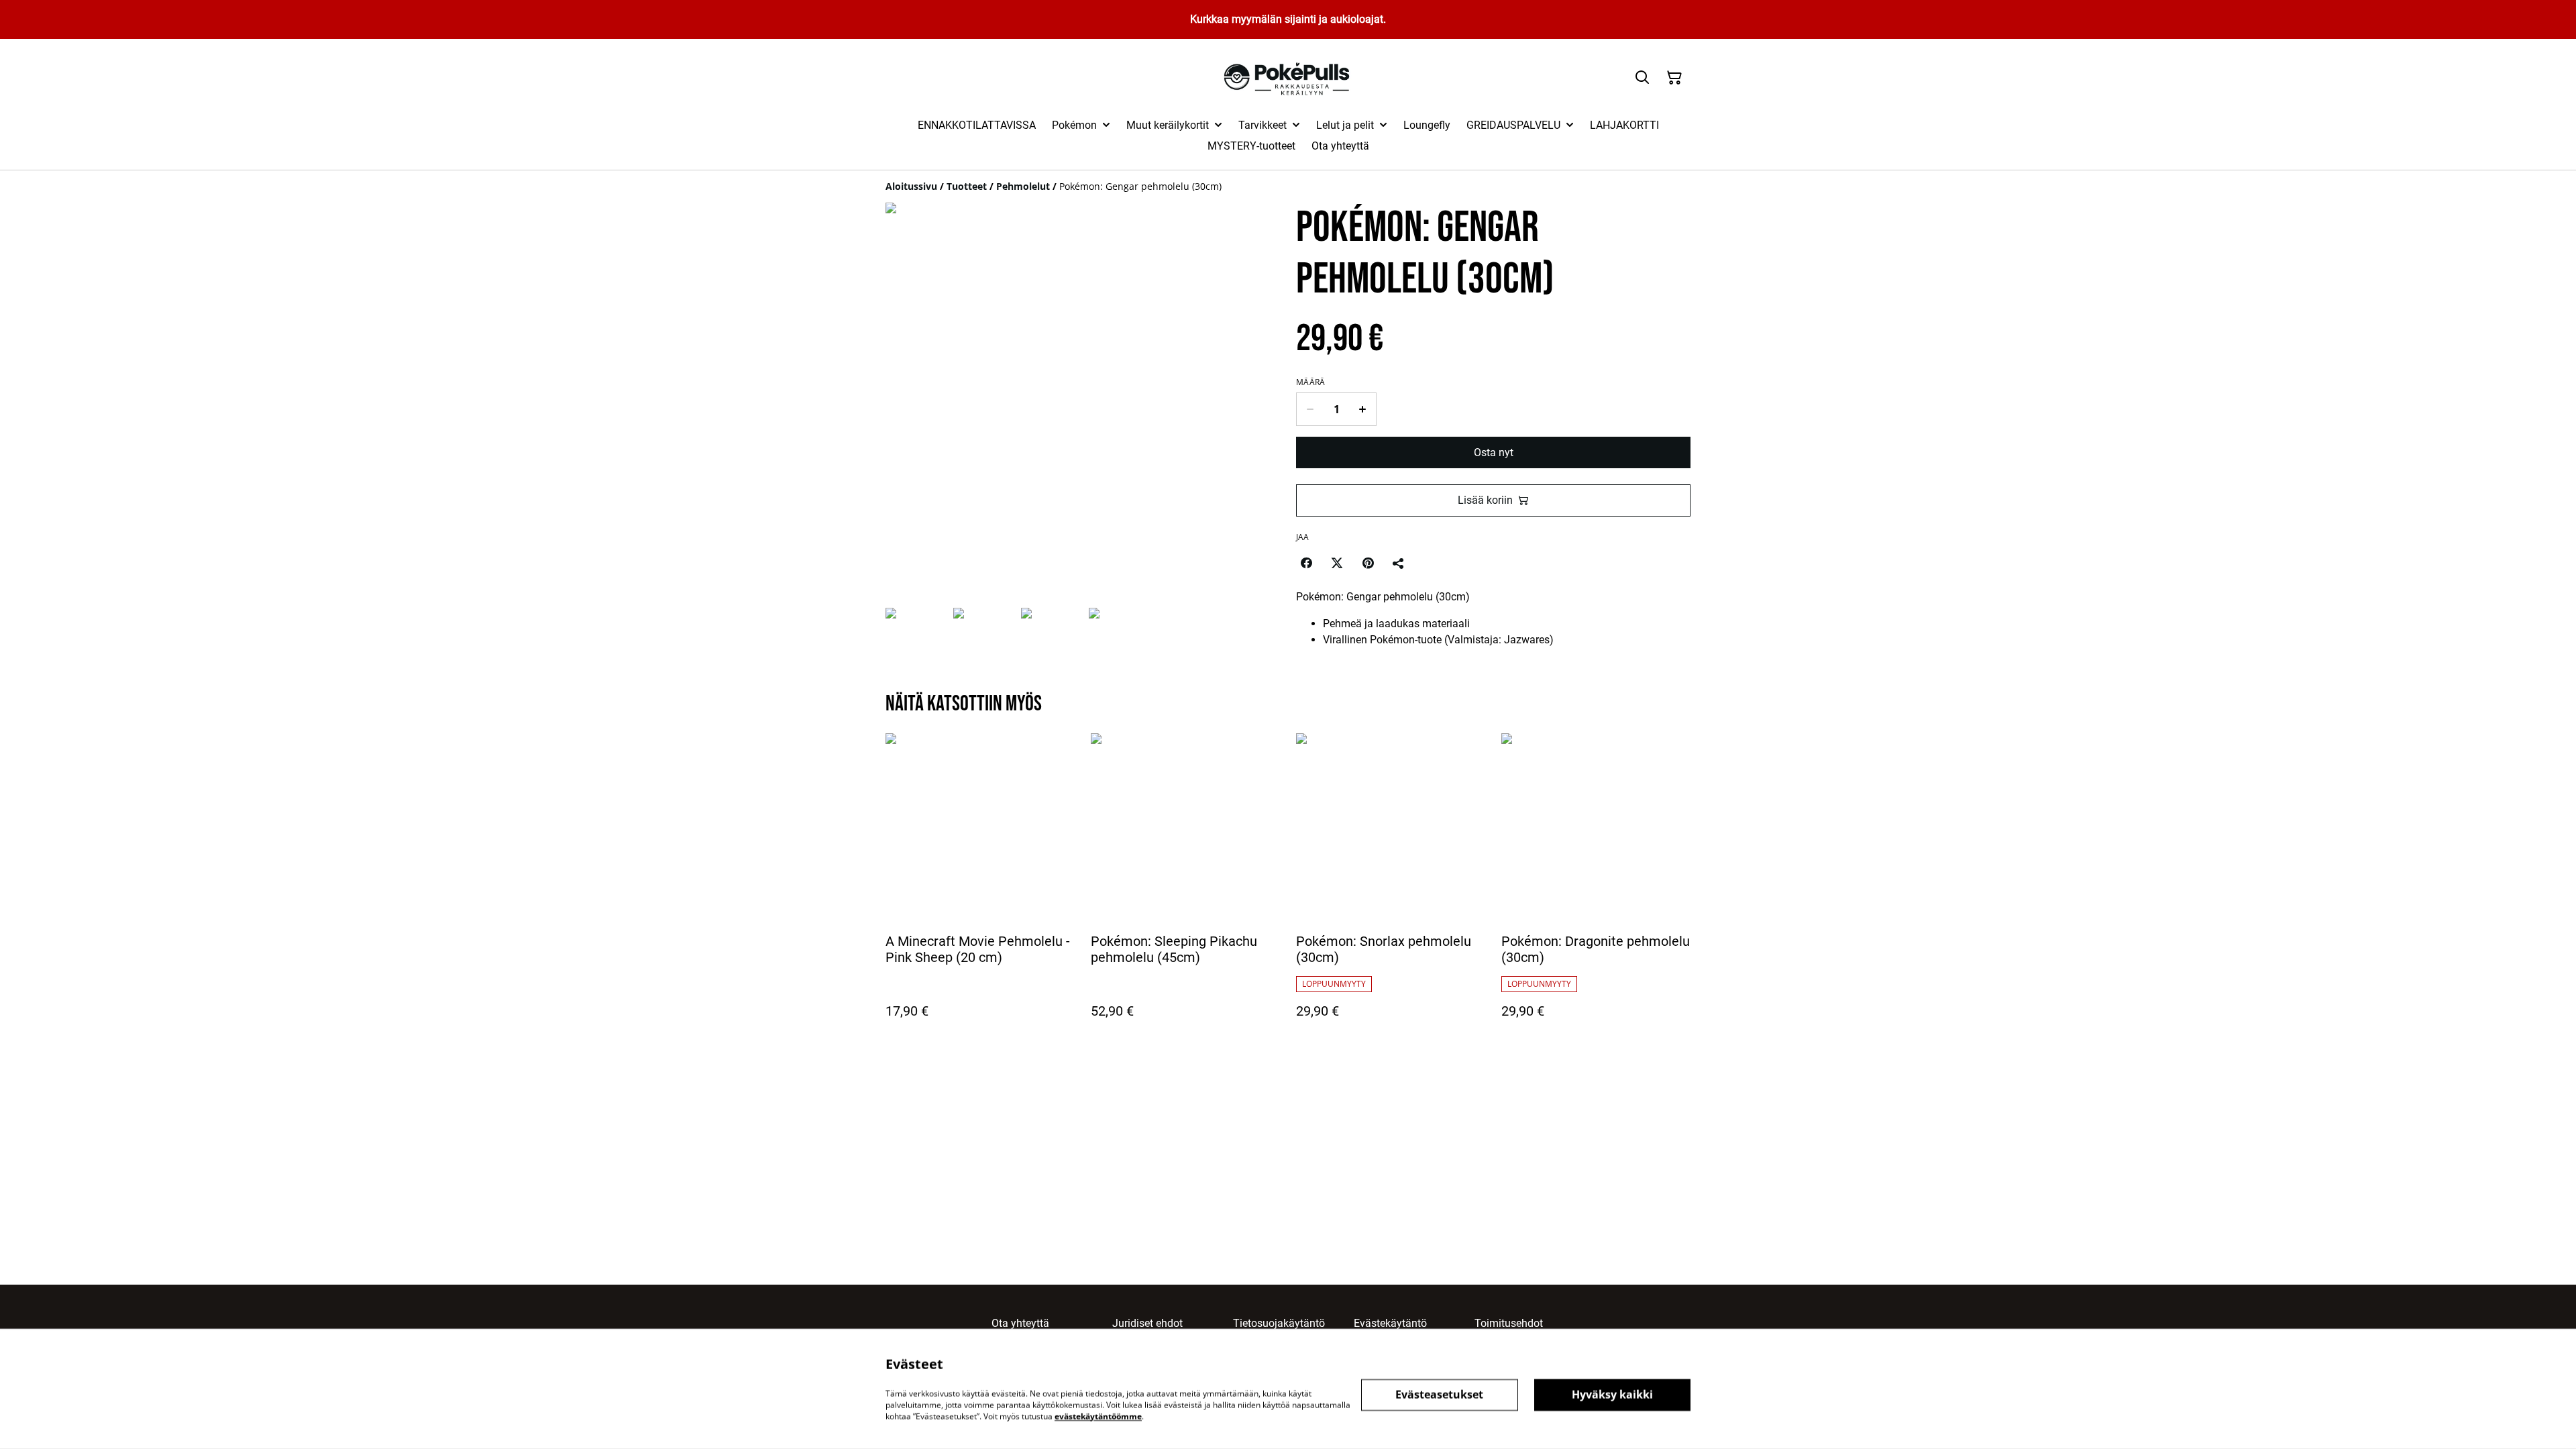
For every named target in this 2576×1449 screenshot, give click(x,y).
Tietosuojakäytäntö (1279, 1323)
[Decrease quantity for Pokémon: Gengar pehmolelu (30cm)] (1310, 409)
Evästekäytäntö (1390, 1323)
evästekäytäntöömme (1098, 1416)
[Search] (1642, 78)
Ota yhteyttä (1020, 1323)
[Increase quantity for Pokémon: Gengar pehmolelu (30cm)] (1363, 409)
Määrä (1311, 382)
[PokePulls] (1288, 78)
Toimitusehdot (1509, 1323)
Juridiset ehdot (1147, 1323)
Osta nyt (1494, 452)
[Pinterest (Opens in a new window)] (1368, 563)
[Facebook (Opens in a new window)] (1306, 563)
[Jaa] (1399, 563)
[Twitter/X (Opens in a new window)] (1337, 563)
